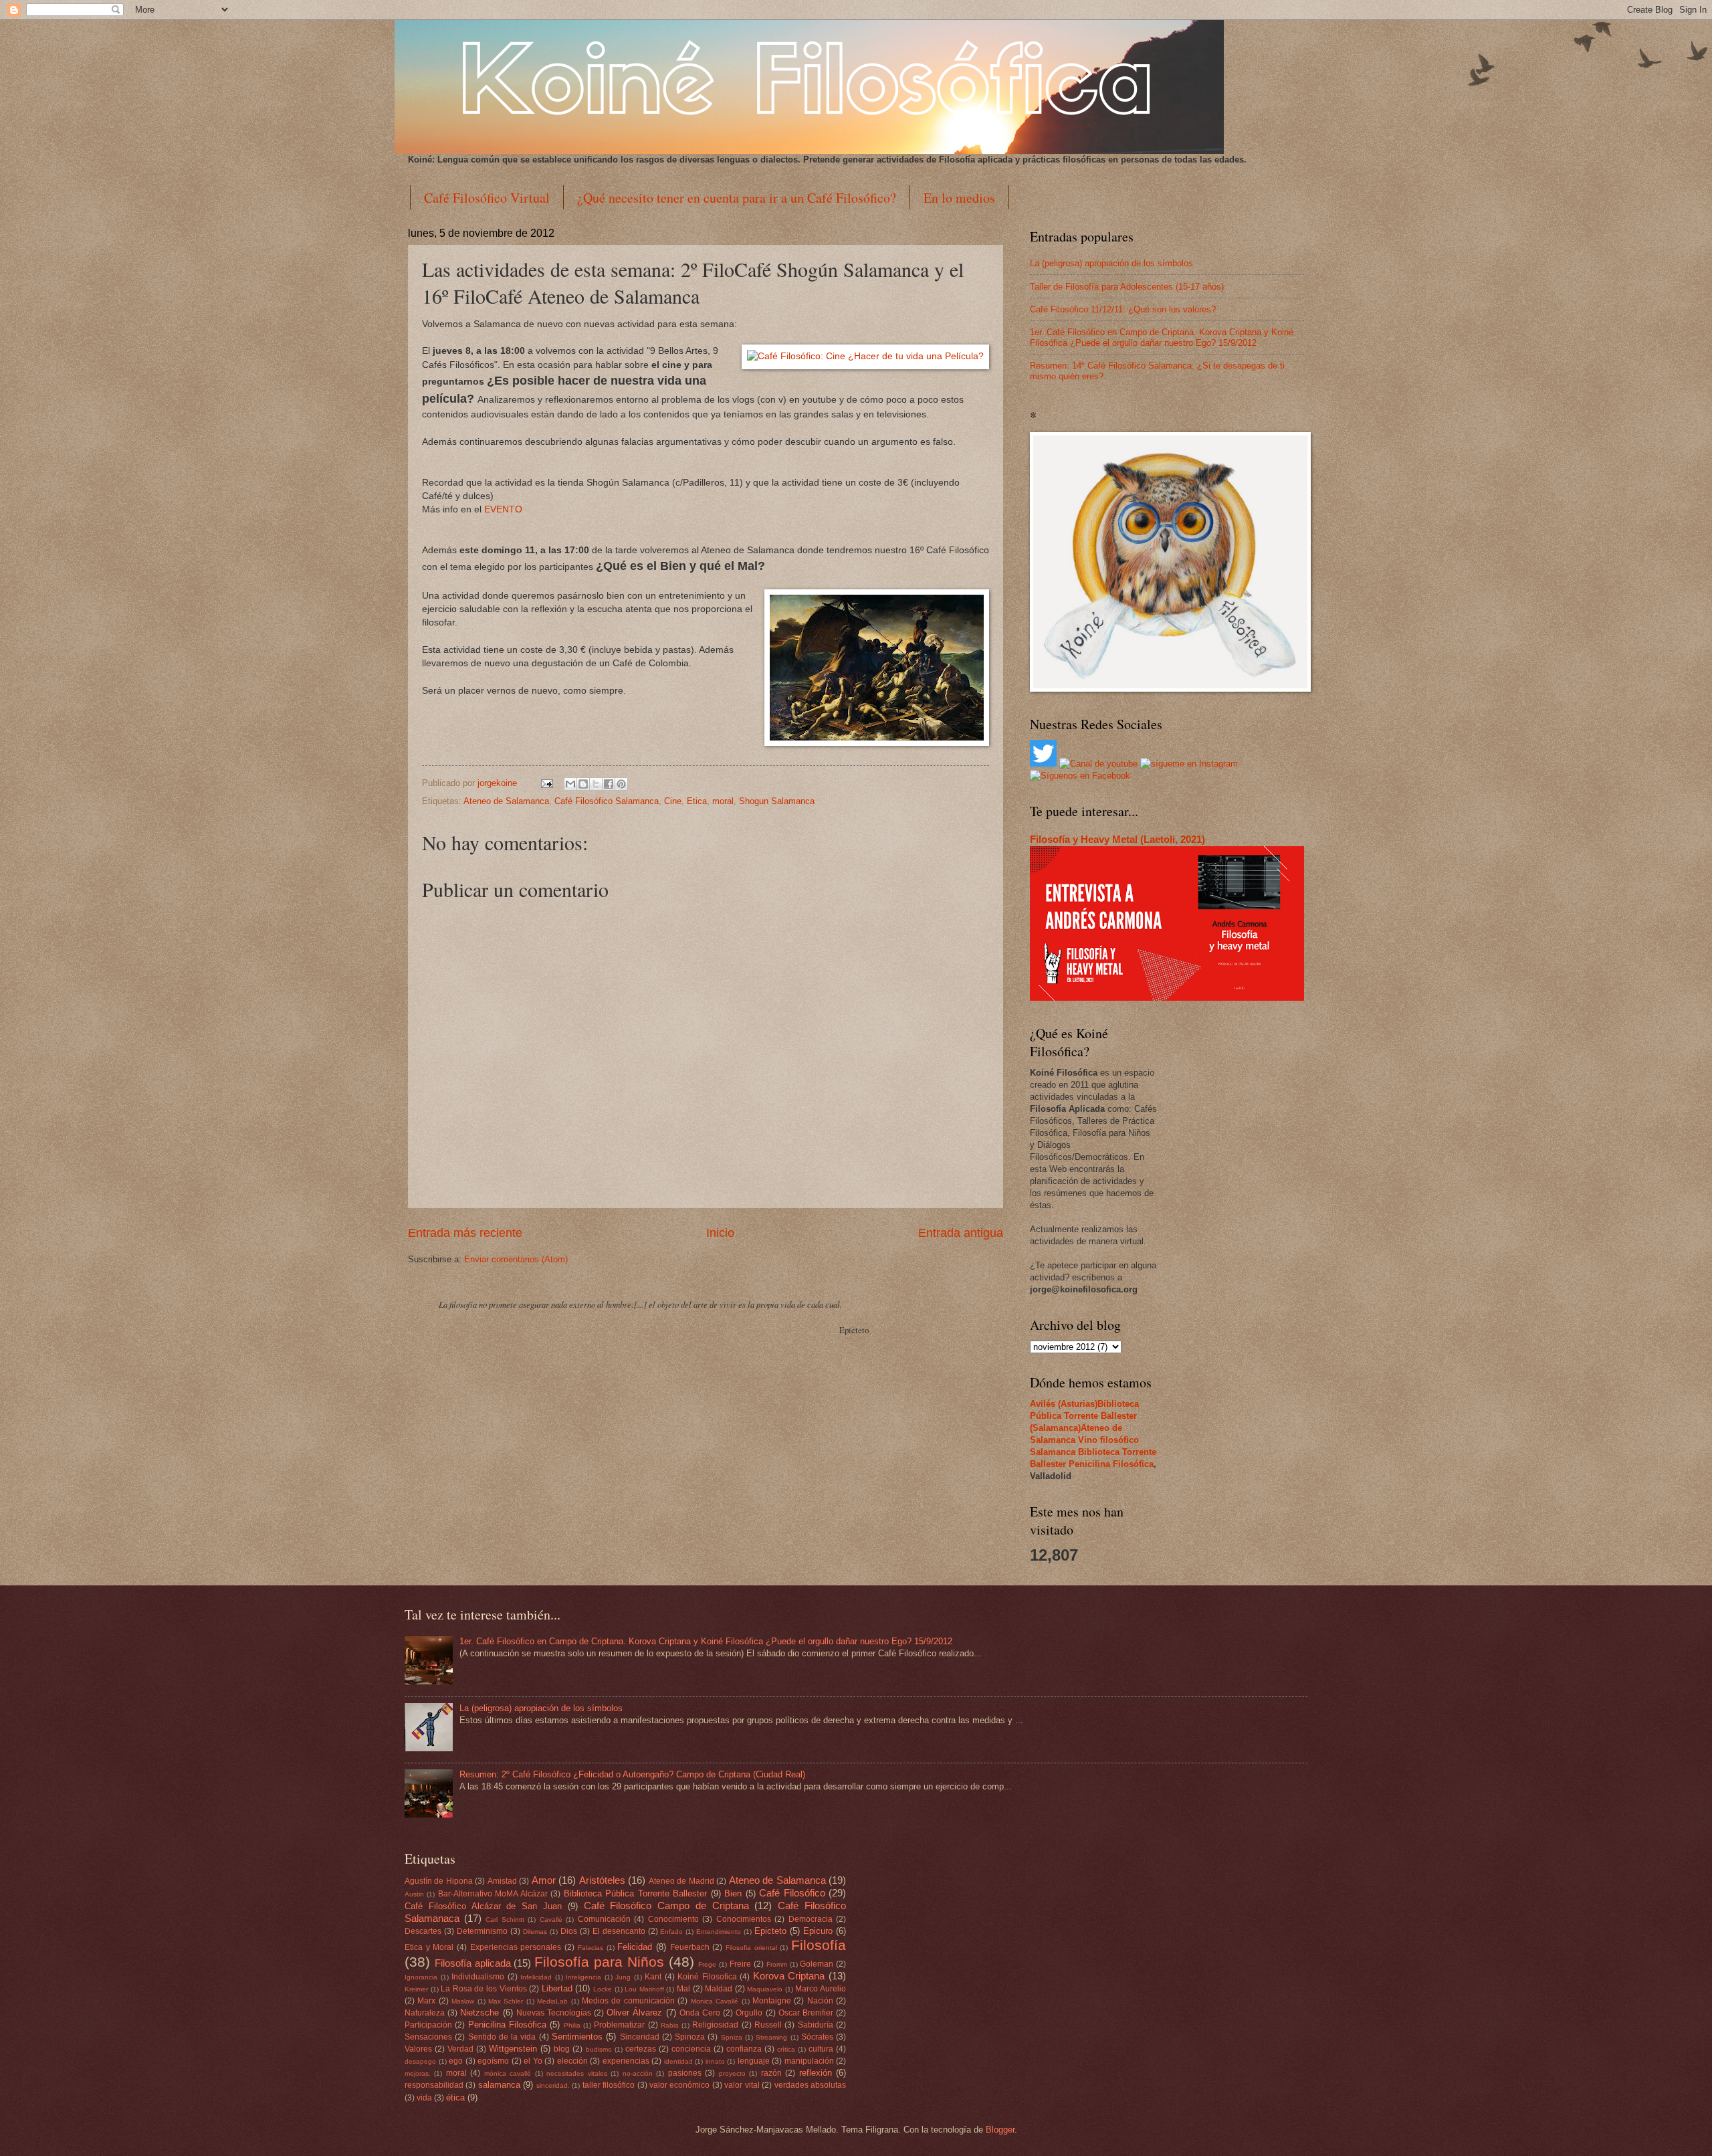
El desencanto (619, 1931)
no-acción (638, 2073)
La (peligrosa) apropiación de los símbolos (1111, 263)
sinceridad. (553, 2085)
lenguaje (754, 2061)
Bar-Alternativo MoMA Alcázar (493, 1894)
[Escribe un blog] (583, 784)
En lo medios (959, 198)
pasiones (685, 2073)
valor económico (679, 2085)
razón (771, 2073)
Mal (683, 1989)
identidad (678, 2061)
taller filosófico (609, 2085)
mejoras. (418, 2073)
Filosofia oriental (751, 1948)
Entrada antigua (961, 1233)
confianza (744, 2049)
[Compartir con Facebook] (609, 784)
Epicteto (770, 1931)
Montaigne (772, 2001)
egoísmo (493, 2061)
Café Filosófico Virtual (487, 198)
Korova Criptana (789, 1976)
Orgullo (749, 2013)
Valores (418, 2049)
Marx (426, 2001)
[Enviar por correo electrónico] (570, 784)
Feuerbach (690, 1947)
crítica (786, 2049)
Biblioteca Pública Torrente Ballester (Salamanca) (1084, 1416)
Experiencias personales (516, 1947)
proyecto (732, 2073)
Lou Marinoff (644, 1989)
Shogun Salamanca (777, 801)
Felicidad (635, 1947)
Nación (820, 2001)
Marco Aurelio (821, 1989)
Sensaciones (428, 2037)
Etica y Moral (429, 1947)
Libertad (557, 1988)
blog (562, 2049)
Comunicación (604, 1919)
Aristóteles (602, 1880)
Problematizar (619, 2025)
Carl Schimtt (505, 1920)
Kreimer (416, 1989)
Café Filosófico (792, 1893)
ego (456, 2061)
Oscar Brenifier (806, 2013)
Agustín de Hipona (439, 1881)
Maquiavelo (765, 1989)
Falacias (591, 1948)
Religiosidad (715, 2025)
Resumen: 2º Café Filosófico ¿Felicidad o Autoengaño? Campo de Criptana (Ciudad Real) (632, 1774)
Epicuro (818, 1931)
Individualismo (478, 1977)
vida (424, 2098)
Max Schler (506, 2001)
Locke (603, 1989)
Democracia (811, 1919)
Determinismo (482, 1931)
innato (715, 2061)
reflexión (816, 2073)
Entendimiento (719, 1932)
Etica (697, 801)
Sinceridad (640, 2037)
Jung (623, 1977)
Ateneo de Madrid (681, 1881)
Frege (707, 1964)
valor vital (742, 2085)
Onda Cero (700, 2013)
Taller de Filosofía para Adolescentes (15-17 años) (1127, 287)
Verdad (460, 2049)
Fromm (777, 1964)
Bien (733, 1893)
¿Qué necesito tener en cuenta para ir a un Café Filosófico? (737, 198)
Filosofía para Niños (599, 1962)
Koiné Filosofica (707, 1977)
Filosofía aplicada (473, 1963)
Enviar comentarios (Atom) (516, 1259)
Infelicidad (536, 1977)
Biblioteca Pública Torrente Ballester (635, 1893)
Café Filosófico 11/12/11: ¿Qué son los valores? (1123, 309)
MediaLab (552, 2001)
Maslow (463, 2001)
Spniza (732, 2037)
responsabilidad (434, 2085)
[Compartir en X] (596, 784)
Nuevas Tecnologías (554, 2013)
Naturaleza (425, 2013)
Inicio (720, 1233)
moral (723, 801)
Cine (673, 801)
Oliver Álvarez (634, 2013)
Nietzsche (479, 2013)
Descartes (423, 1931)
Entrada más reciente (465, 1233)
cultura (821, 2049)
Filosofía (819, 1945)
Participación (428, 2025)
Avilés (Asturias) (1064, 1404)
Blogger (1000, 2130)
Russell (768, 2025)
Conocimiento (673, 1919)
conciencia (691, 2049)
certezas (641, 2049)
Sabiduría (816, 2025)
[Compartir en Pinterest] (621, 784)
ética (455, 2097)
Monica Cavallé (715, 2001)
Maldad (719, 1989)
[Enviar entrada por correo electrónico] (546, 783)
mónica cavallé (508, 2073)
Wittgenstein (513, 2049)
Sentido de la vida (502, 2037)
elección (572, 2061)
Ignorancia (421, 1977)
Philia (572, 2025)
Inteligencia (583, 1977)
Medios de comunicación (628, 2001)
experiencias (626, 2061)
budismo (599, 2049)
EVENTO (503, 509)
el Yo (533, 2061)
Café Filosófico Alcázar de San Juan (483, 1906)
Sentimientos (577, 2037)
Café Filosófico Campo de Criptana (666, 1905)
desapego (420, 2061)
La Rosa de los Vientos (484, 1989)
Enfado (671, 1932)
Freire (740, 1964)
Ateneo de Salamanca (506, 801)
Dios (569, 1931)
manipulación (809, 2061)
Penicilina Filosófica (1111, 1464)
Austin (414, 1894)
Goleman (817, 1964)
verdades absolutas (810, 2085)
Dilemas (535, 1932)
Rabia (670, 2025)
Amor (544, 1880)
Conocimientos (744, 1919)
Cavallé (551, 1920)
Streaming (771, 2037)
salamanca (499, 2085)
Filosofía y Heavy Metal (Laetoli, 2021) (1117, 839)
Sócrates (817, 2037)
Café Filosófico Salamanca (607, 801)
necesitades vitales (576, 2073)
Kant (653, 1977)
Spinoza (690, 2037)
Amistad (502, 1881)
